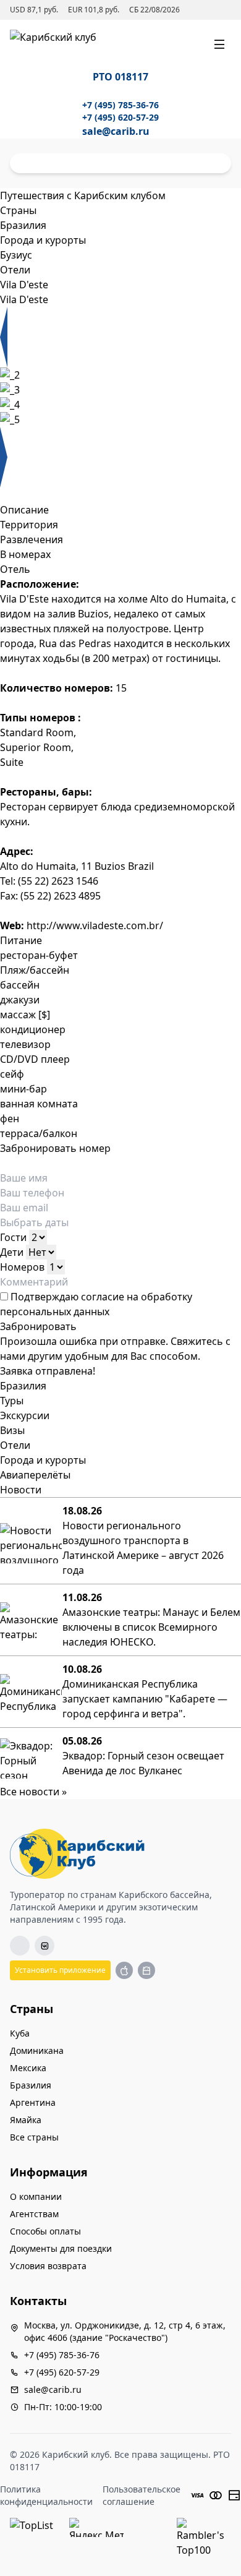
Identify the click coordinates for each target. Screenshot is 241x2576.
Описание (24, 510)
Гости (13, 1237)
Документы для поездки (61, 2248)
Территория (29, 525)
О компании (36, 2196)
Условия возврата (48, 2266)
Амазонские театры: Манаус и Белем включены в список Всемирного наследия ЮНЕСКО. (151, 1627)
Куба (20, 2033)
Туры (12, 1401)
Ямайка (26, 2120)
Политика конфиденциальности (46, 2495)
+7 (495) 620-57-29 (120, 117)
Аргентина (33, 2102)
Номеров (22, 1267)
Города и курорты (43, 1460)
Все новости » (33, 1792)
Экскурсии (25, 1415)
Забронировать (38, 1326)
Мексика (28, 2068)
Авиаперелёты (35, 1475)
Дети (12, 1252)
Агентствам (34, 2214)
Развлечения (32, 539)
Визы (12, 1430)
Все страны (34, 2137)
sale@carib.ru (116, 131)
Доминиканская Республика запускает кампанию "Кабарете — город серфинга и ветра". (145, 1699)
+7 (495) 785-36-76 (120, 105)
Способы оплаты (45, 2231)
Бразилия (23, 1386)
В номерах (25, 554)
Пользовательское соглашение (142, 2495)
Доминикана (37, 2050)
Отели (15, 1445)
